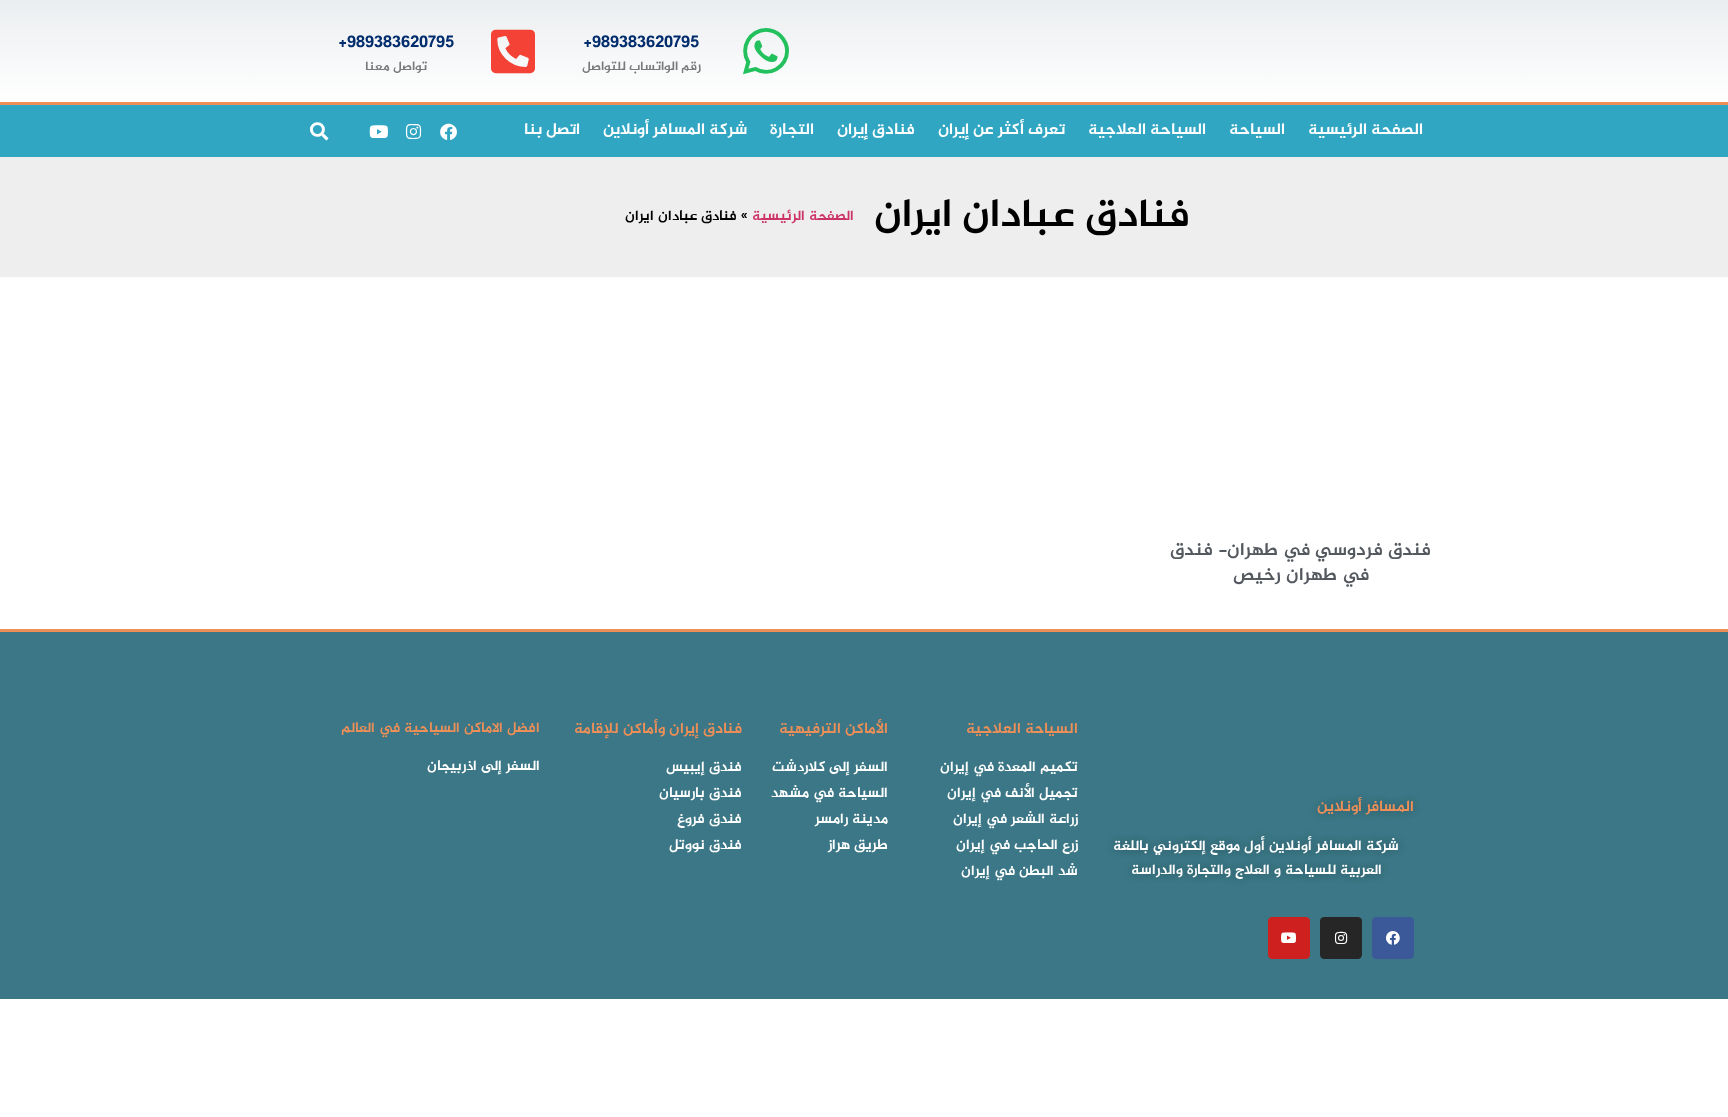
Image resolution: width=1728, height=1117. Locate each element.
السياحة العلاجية (1147, 130)
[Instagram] (413, 131)
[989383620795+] (765, 51)
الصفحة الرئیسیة (1365, 130)
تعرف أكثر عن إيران (1001, 130)
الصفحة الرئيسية (803, 217)
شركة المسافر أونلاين (675, 130)
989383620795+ (641, 43)
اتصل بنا (552, 130)
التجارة (792, 130)
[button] (318, 131)
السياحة (1257, 130)
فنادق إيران (876, 130)
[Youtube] (378, 131)
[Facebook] (448, 131)
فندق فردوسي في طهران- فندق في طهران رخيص (1300, 563)
